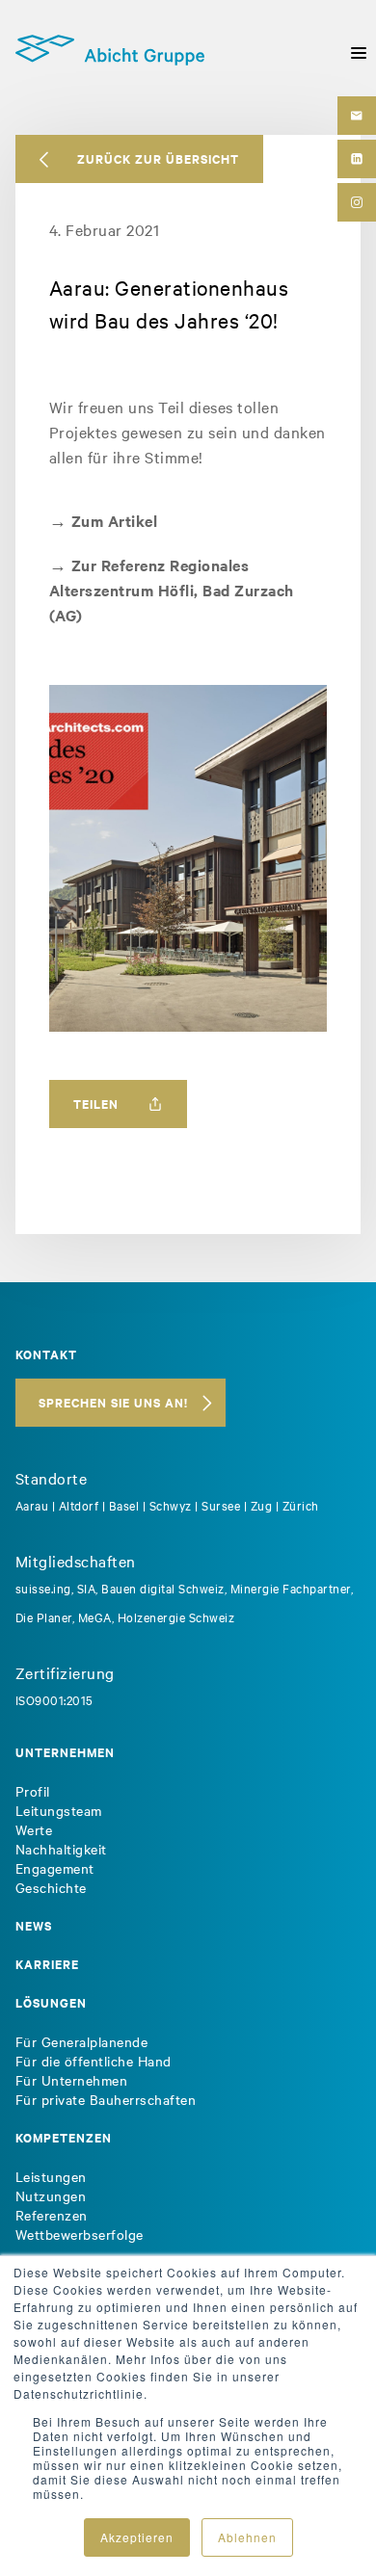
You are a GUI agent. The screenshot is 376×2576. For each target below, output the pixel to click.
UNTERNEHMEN (65, 1752)
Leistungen (51, 2176)
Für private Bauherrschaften (106, 2099)
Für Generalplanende (82, 2041)
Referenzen (52, 2215)
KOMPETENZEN (64, 2137)
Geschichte (51, 1887)
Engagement (55, 1868)
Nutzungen (51, 2195)
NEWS (34, 1925)
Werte (34, 1829)
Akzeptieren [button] (137, 2537)
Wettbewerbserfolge (80, 2234)
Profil (33, 1791)
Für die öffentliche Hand (94, 2061)
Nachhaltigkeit (61, 1849)
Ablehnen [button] (247, 2537)
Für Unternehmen (72, 2080)
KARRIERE (47, 1964)
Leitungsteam (59, 1810)
